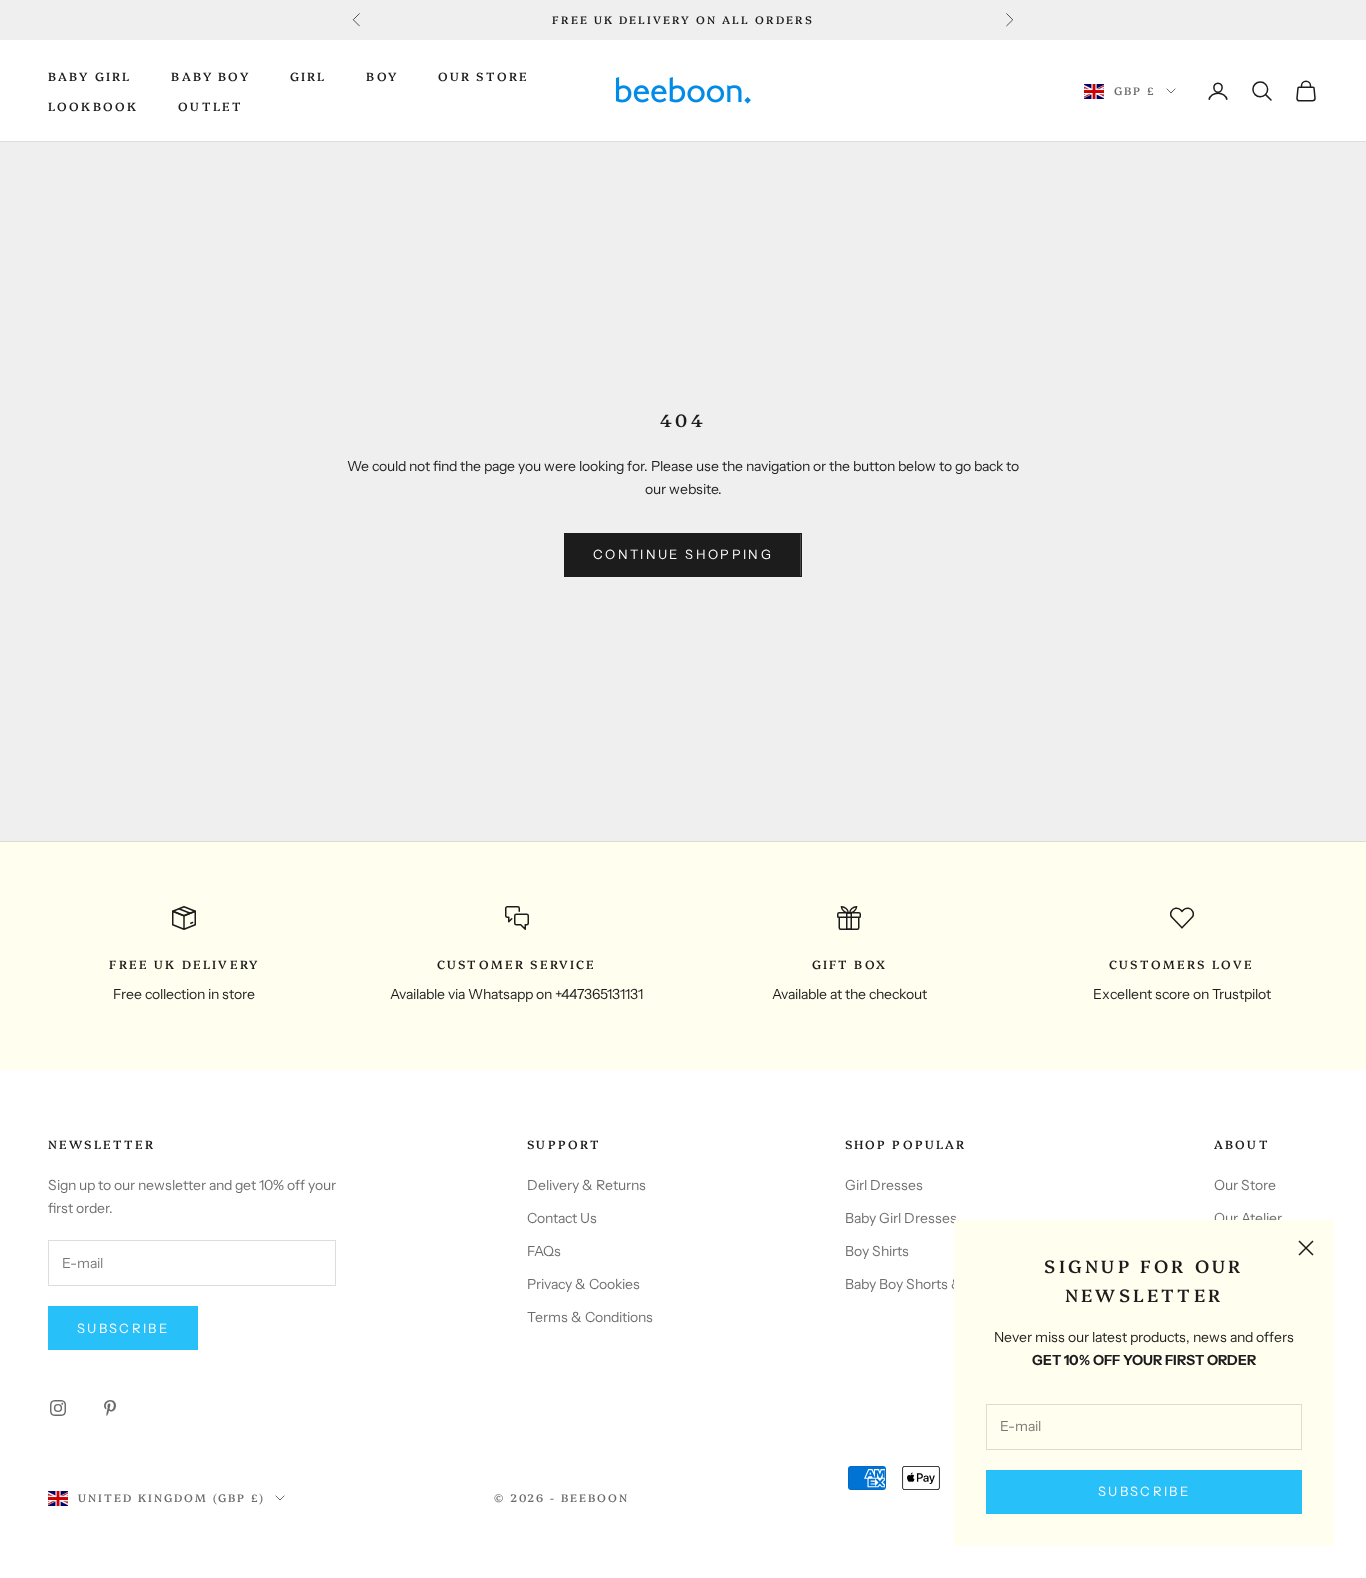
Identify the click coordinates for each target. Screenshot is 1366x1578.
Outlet (210, 105)
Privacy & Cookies (583, 1284)
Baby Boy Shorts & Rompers (934, 1284)
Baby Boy (210, 75)
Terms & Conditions (590, 1317)
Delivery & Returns (586, 1185)
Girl (308, 75)
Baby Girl (89, 75)
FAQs (544, 1251)
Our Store (483, 75)
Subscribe (1144, 1491)
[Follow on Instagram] (58, 1408)
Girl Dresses (884, 1185)
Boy (381, 75)
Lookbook (93, 105)
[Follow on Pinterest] (110, 1408)
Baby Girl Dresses (901, 1218)
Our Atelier (1248, 1218)
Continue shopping (683, 554)
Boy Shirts (877, 1251)
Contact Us (562, 1218)
